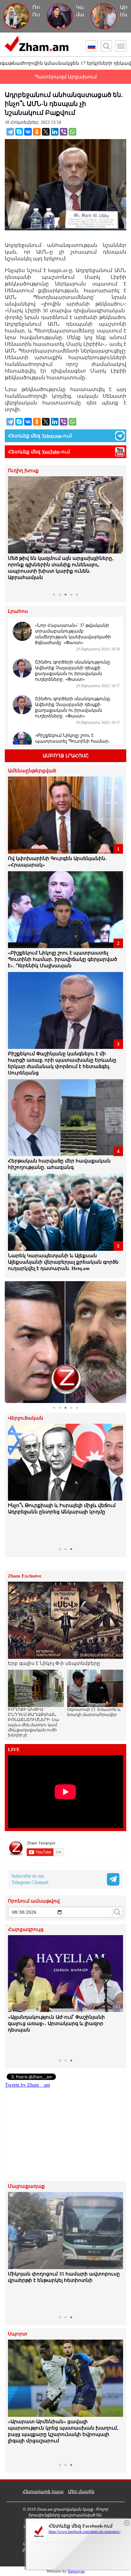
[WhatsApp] (72, 132)
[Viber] (64, 132)
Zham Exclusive (25, 1576)
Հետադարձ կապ (43, 2492)
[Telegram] (10, 132)
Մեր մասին (81, 2492)
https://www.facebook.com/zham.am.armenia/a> (85, 2532)
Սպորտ (18, 2334)
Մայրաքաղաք (26, 2186)
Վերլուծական (26, 1418)
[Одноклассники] (37, 132)
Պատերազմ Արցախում (65, 77)
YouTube (51, 452)
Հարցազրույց (26, 1930)
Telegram (52, 436)
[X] (46, 132)
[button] (14, 533)
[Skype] (19, 132)
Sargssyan (76, 2571)
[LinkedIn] (55, 132)
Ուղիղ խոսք (23, 471)
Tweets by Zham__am (28, 2085)
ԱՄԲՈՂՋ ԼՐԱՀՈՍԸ (66, 756)
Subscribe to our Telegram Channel (30, 1879)
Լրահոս (18, 611)
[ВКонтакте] (28, 132)
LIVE (14, 1750)
